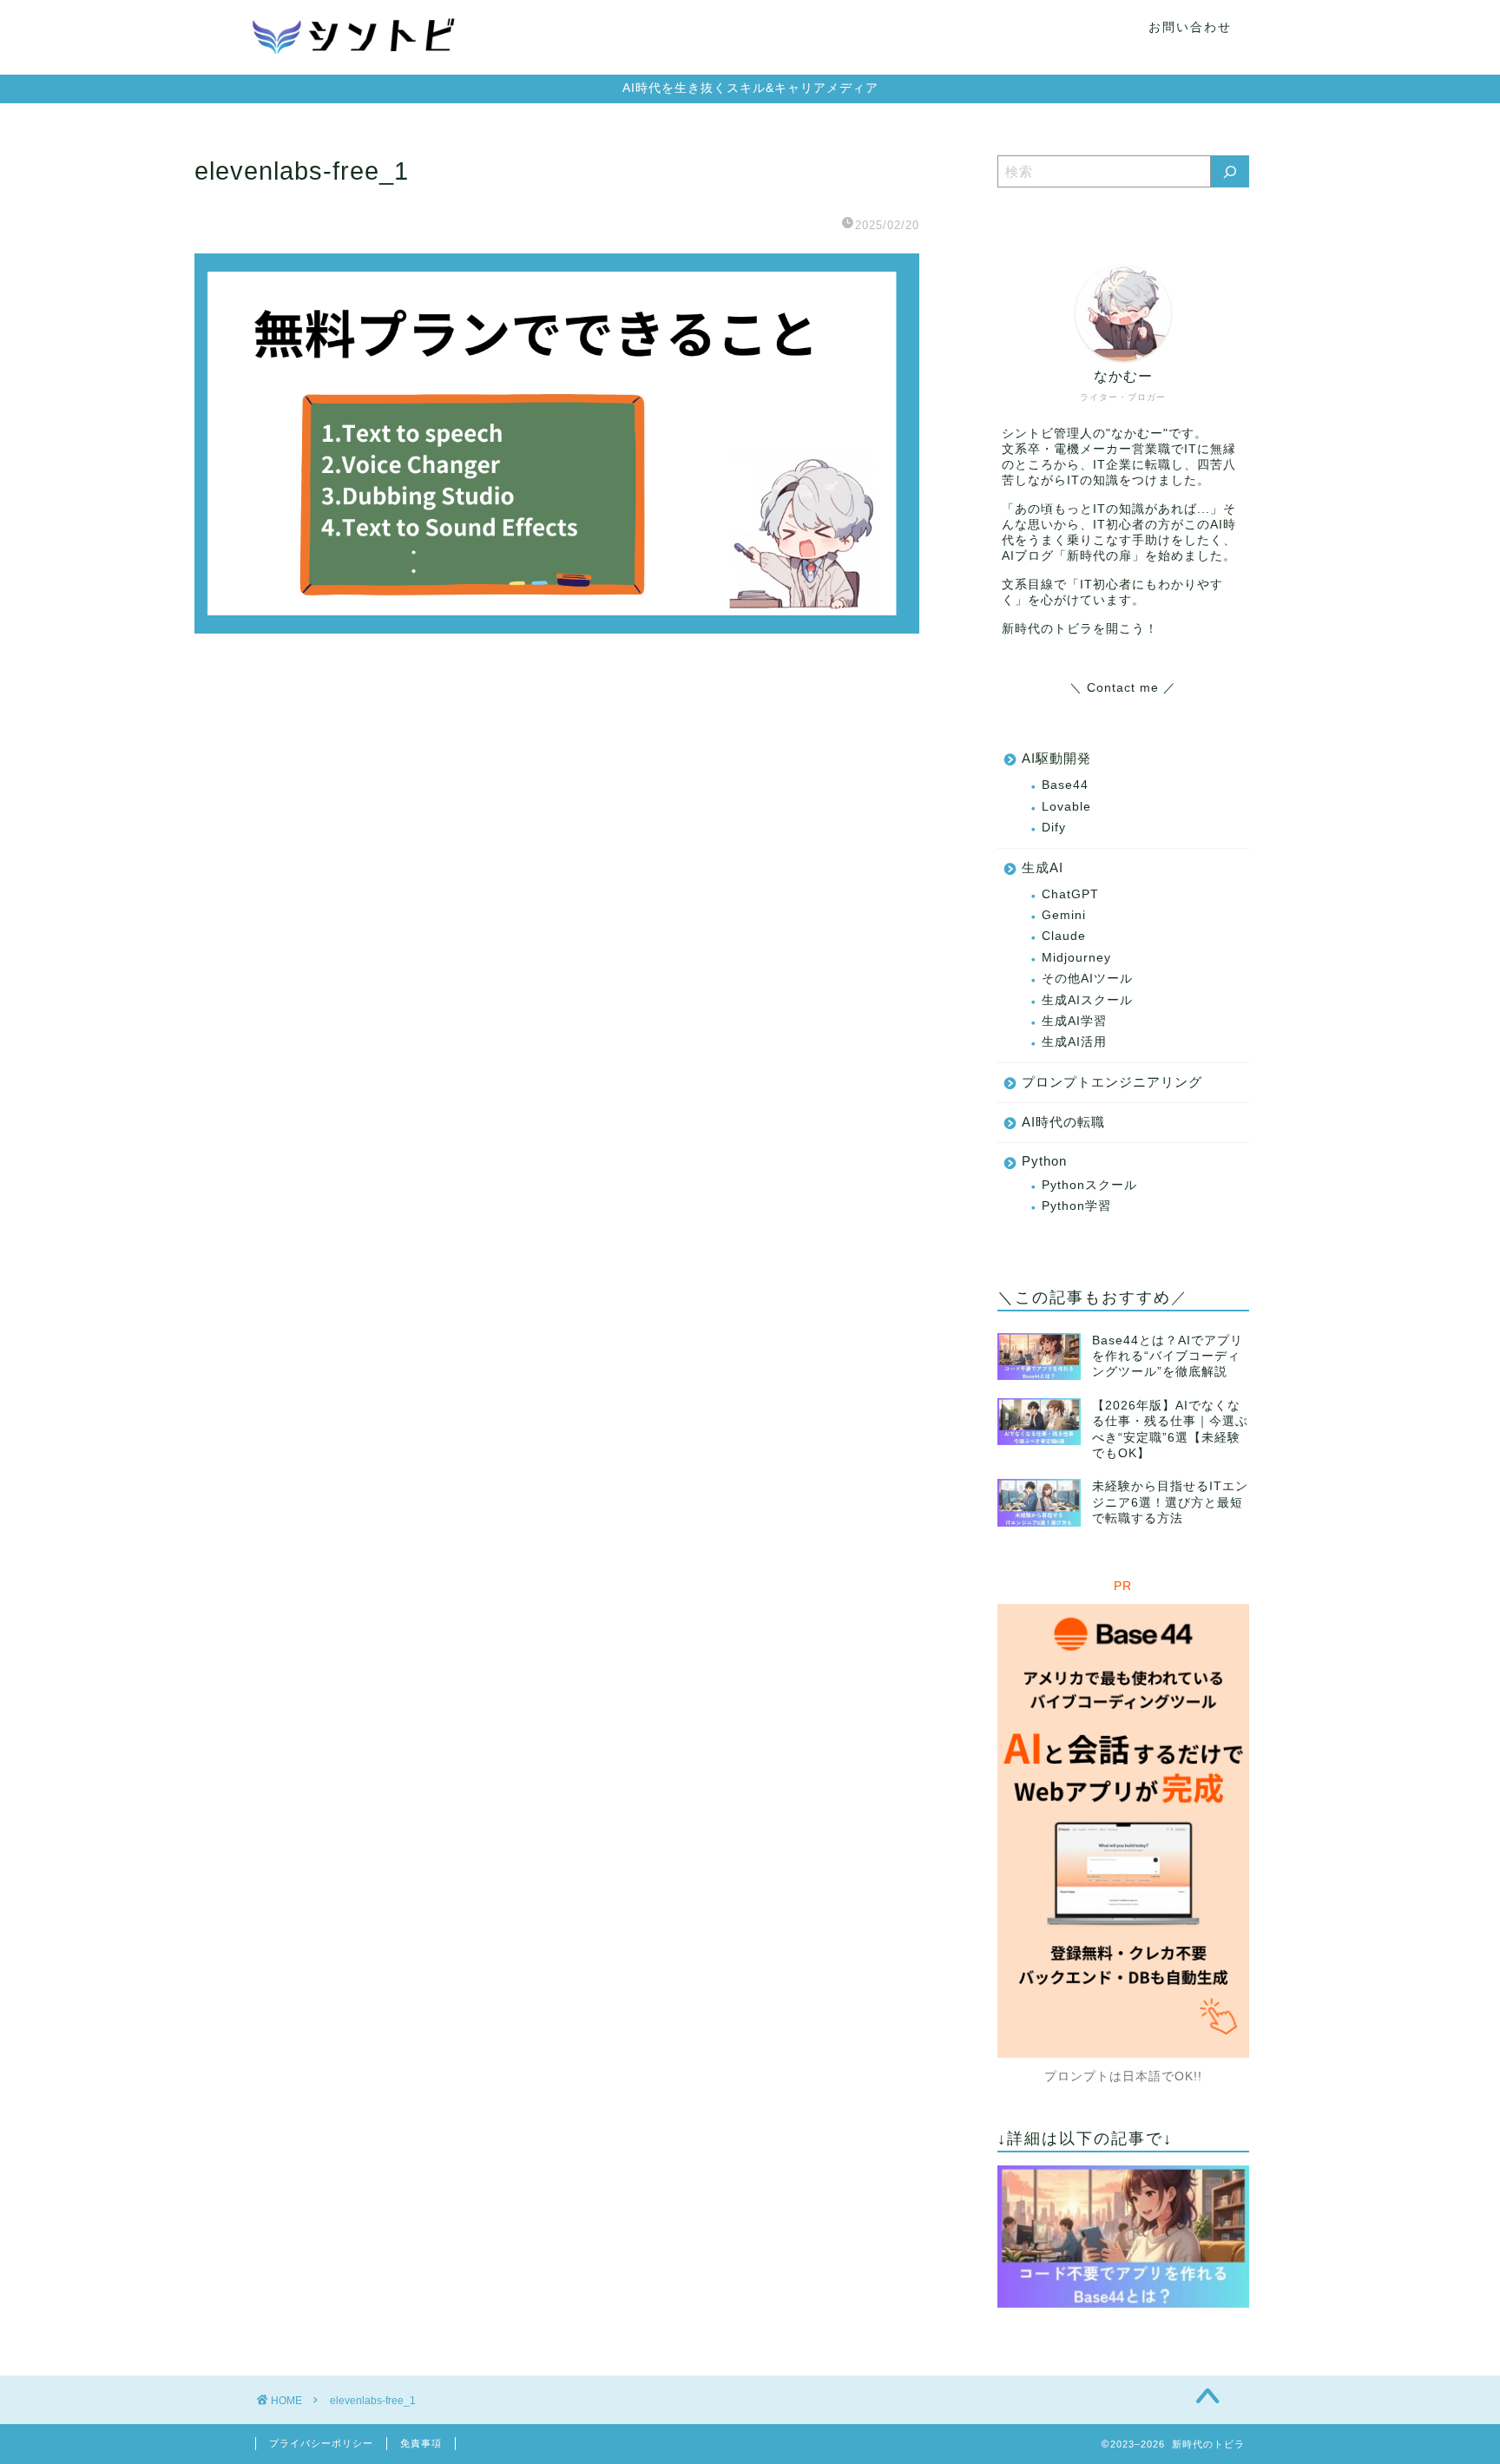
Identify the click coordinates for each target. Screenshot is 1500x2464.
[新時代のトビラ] (355, 67)
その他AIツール (1087, 979)
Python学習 (1076, 1206)
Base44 (1065, 785)
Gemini (1064, 915)
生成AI (1043, 867)
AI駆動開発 (1056, 758)
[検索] (1230, 171)
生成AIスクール (1087, 1000)
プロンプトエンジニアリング (1112, 1082)
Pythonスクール (1089, 1185)
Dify (1054, 828)
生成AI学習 (1074, 1021)
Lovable (1066, 807)
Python (1044, 1161)
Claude (1064, 936)
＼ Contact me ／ (1123, 688)
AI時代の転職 (1063, 1122)
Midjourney (1076, 958)
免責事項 (421, 2443)
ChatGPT (1070, 894)
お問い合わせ (1190, 27)
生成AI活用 (1074, 1042)
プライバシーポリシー (321, 2443)
